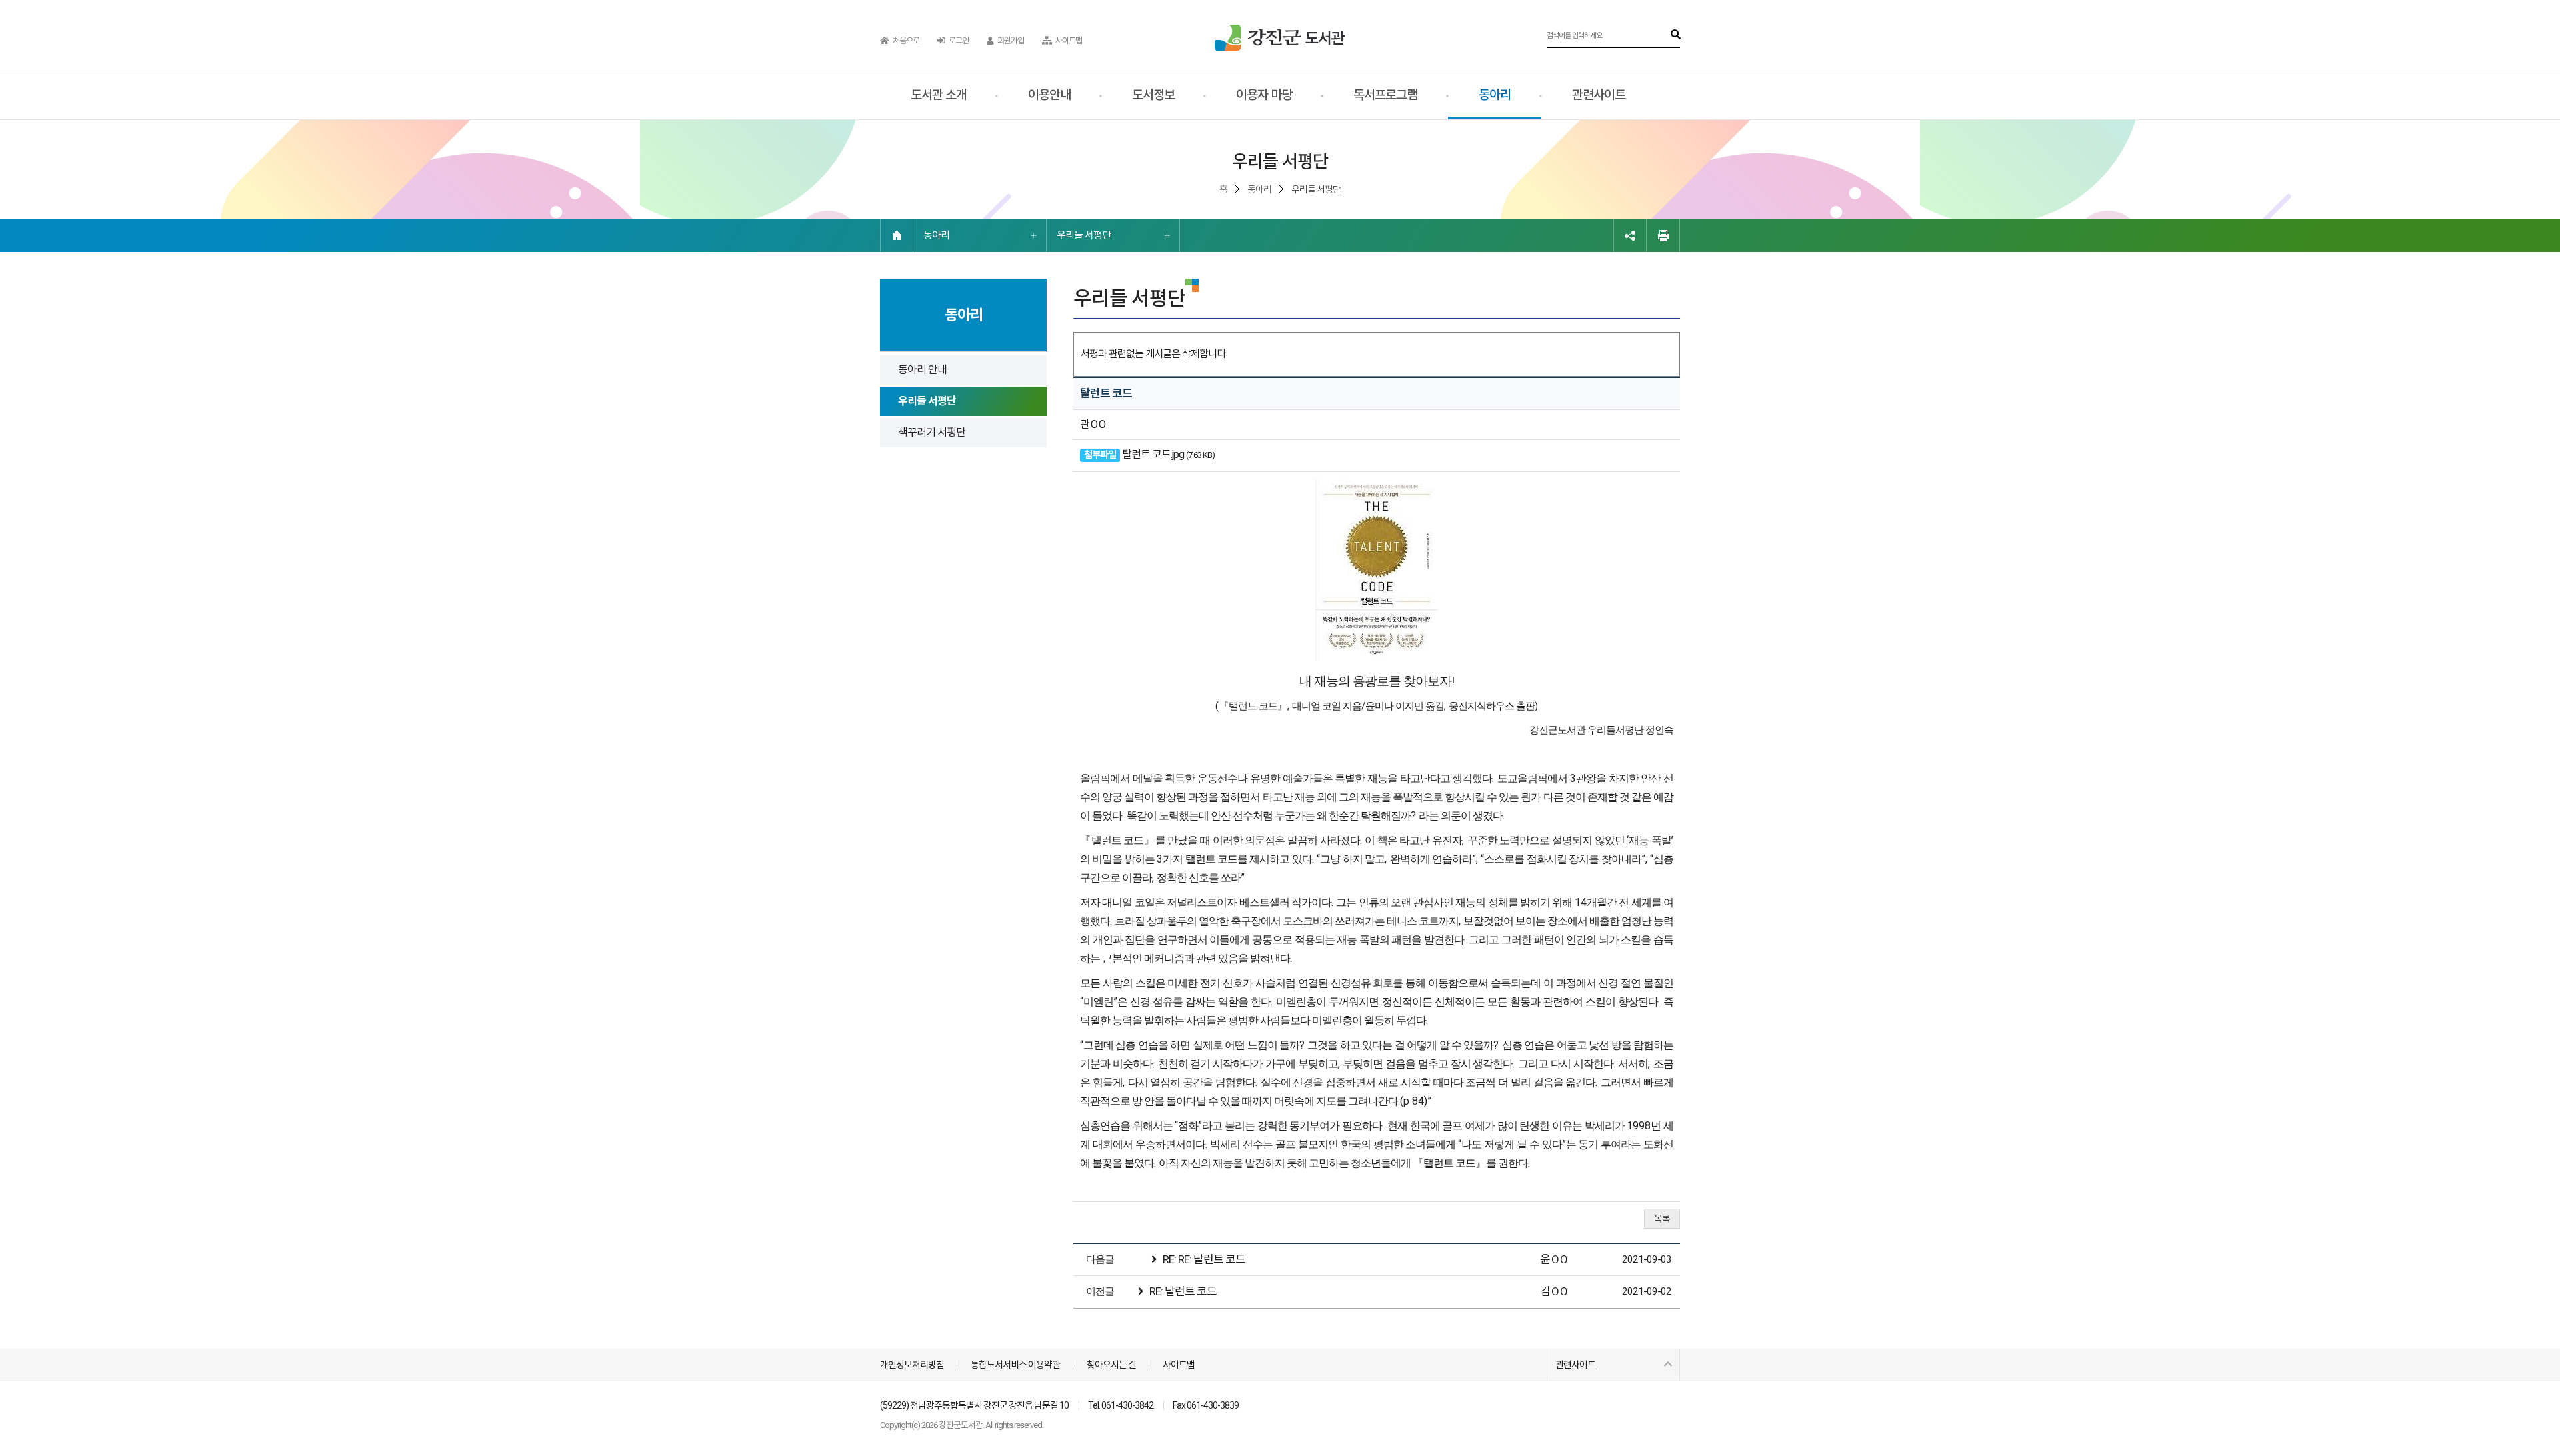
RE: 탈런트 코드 (1183, 1291)
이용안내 (1049, 95)
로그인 (958, 41)
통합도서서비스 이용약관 (1015, 1365)
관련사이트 (1599, 95)
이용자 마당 (1264, 95)
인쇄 (1663, 235)
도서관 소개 (939, 95)
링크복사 (1630, 235)
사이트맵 (1068, 41)
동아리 (1495, 95)
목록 (1662, 1219)
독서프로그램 (1385, 95)
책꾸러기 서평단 (932, 432)
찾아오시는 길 (1111, 1365)
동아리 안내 (922, 370)
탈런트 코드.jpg (1153, 454)
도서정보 (1153, 95)
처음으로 (905, 41)
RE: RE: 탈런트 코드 (1204, 1259)
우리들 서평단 (1084, 235)
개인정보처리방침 (912, 1365)
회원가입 (1010, 41)
